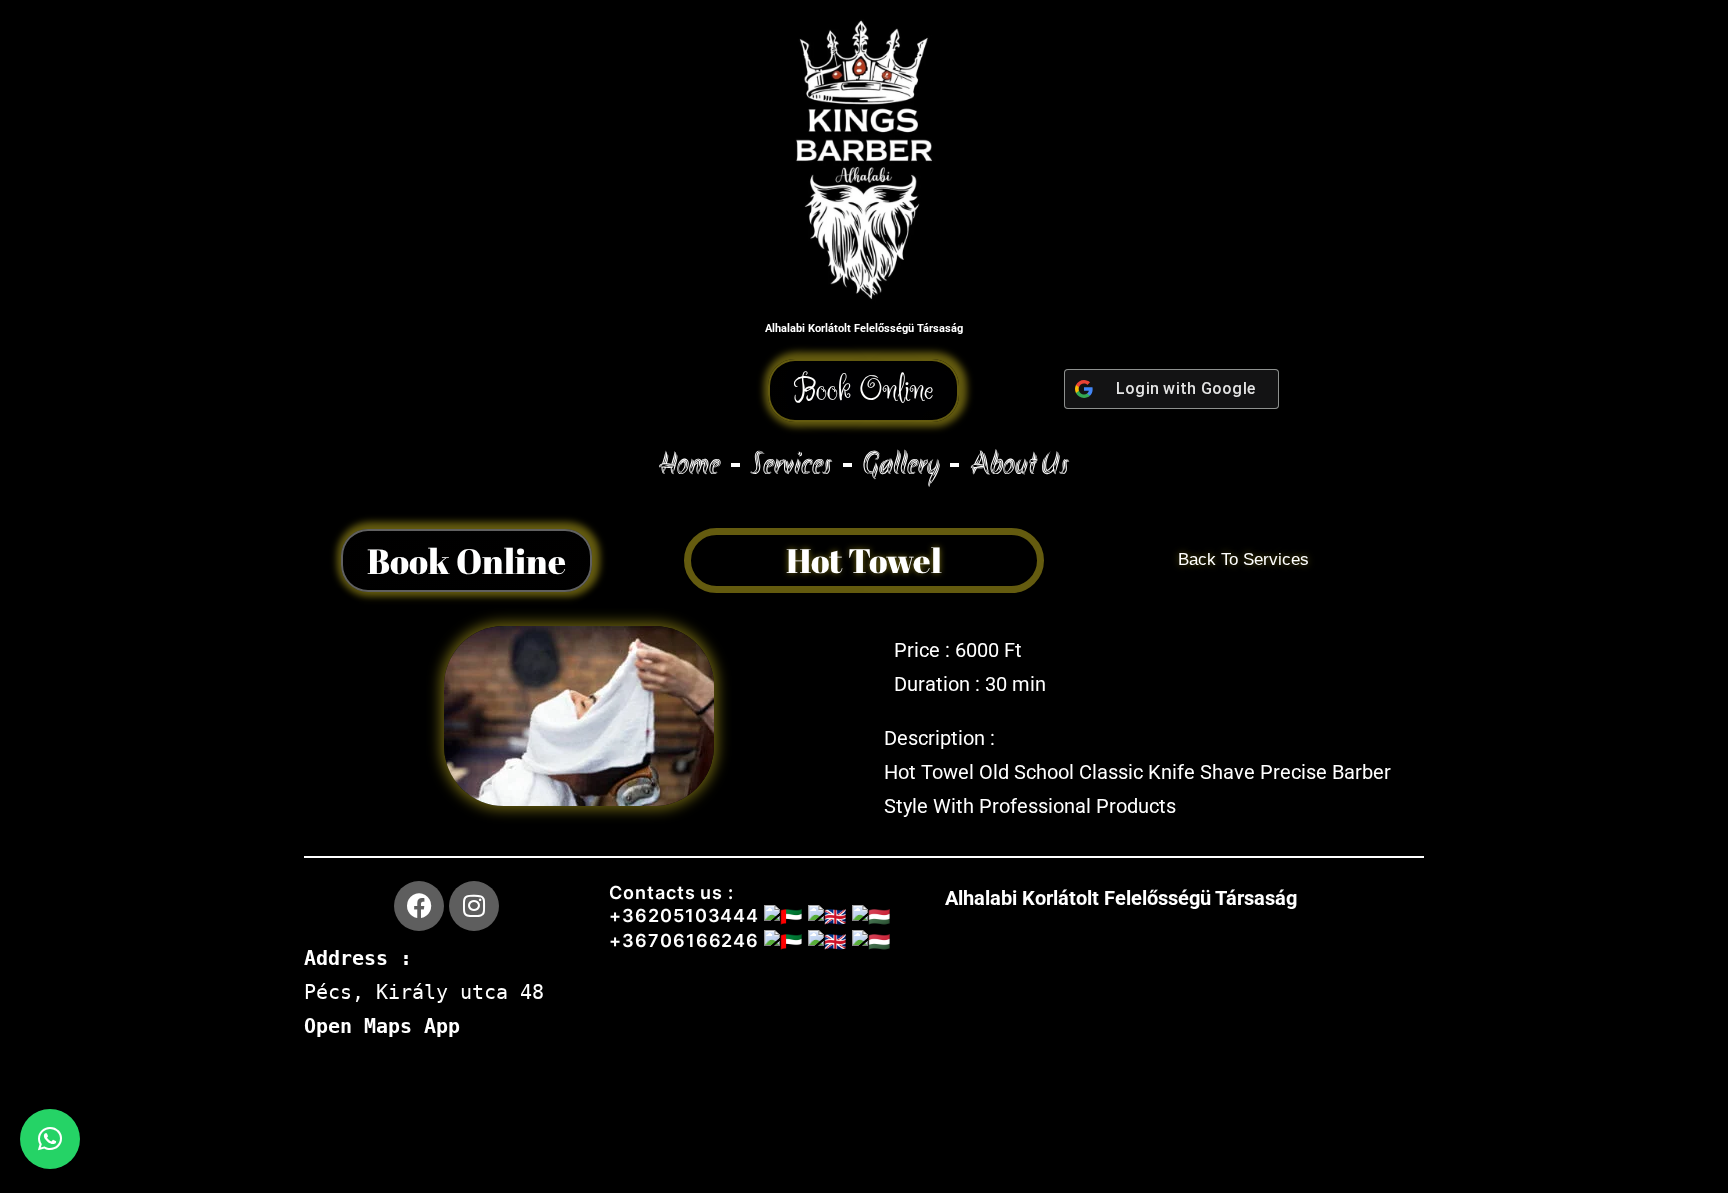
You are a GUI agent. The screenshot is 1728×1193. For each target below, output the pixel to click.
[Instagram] (474, 906)
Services (791, 464)
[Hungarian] (342, 373)
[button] (863, 390)
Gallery (901, 464)
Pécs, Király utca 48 (424, 992)
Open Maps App (382, 1026)
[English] (316, 373)
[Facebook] (419, 906)
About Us (1019, 464)
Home (689, 464)
